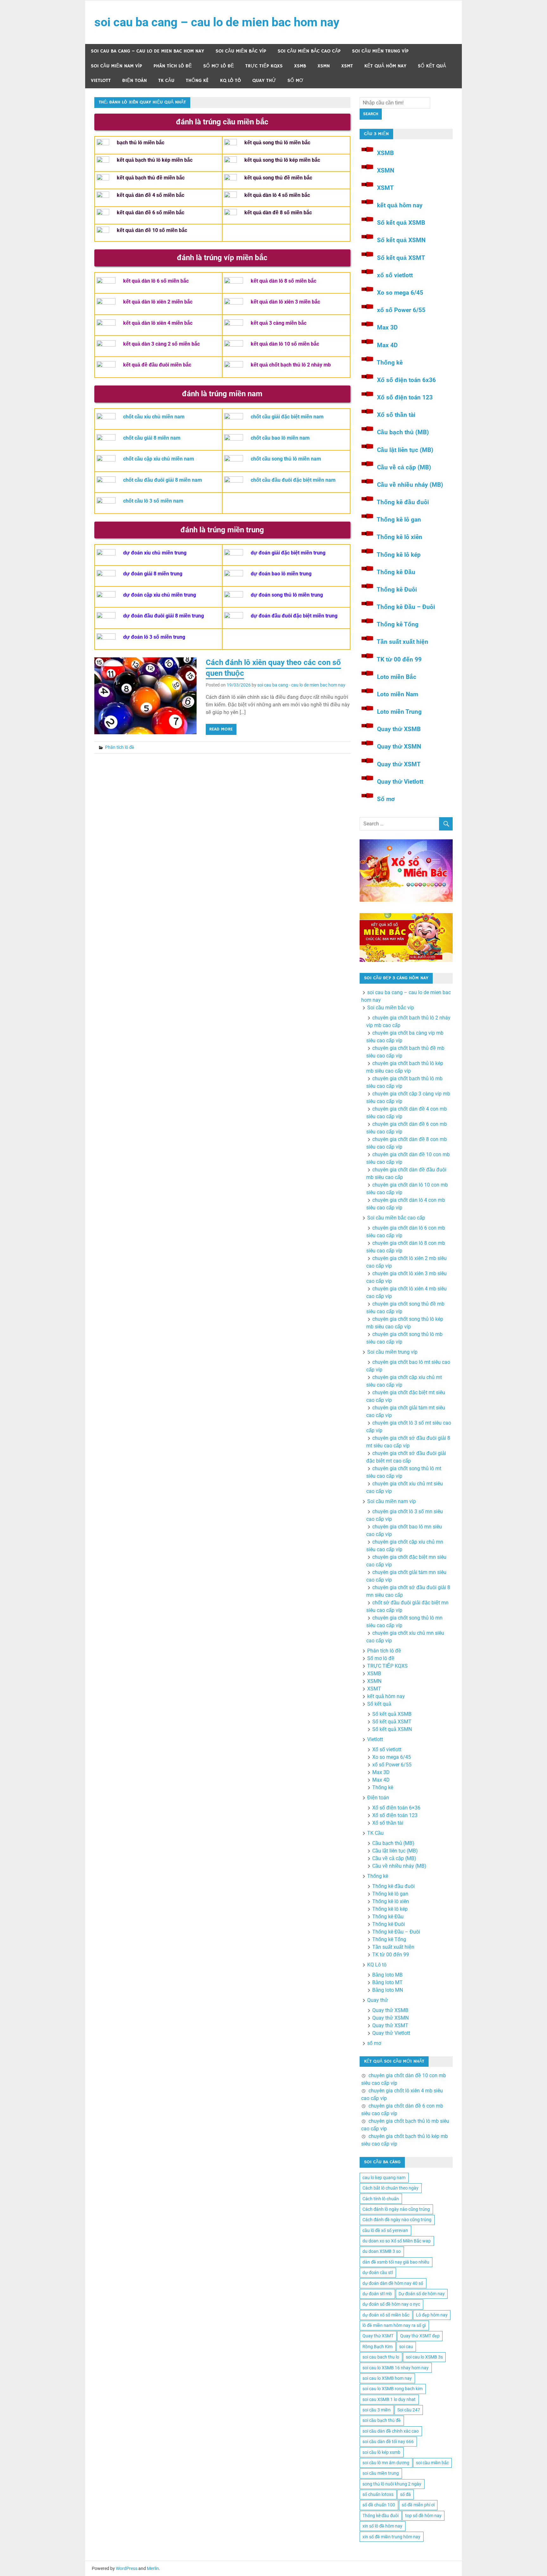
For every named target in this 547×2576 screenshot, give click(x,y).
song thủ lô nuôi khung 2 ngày (392, 2484)
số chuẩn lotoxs (378, 2494)
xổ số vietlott (395, 275)
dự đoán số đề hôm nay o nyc (391, 2304)
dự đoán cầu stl (378, 2272)
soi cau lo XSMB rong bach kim (393, 2389)
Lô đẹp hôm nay (432, 2315)
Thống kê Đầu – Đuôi (406, 607)
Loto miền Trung (399, 712)
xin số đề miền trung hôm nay (391, 2537)
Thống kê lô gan (399, 520)
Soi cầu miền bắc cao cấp (309, 51)
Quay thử (264, 81)
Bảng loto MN (388, 1990)
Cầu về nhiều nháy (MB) (410, 485)
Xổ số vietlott (387, 1749)
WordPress (127, 2568)
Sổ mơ (386, 799)
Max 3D (387, 327)
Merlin (153, 2568)
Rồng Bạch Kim (377, 2347)
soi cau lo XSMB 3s (424, 2357)
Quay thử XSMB (399, 729)
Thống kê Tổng (398, 624)
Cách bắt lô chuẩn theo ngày (390, 2188)
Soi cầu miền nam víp (116, 66)
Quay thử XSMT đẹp (420, 2336)
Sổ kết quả (432, 66)
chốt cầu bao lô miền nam (280, 438)
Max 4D (387, 345)
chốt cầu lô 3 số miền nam (153, 501)
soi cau (406, 2347)
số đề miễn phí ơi (418, 2505)
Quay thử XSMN (399, 746)
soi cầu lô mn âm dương (386, 2463)
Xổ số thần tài (396, 415)
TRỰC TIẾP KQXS (264, 66)
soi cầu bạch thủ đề (382, 2420)
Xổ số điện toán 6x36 (406, 380)
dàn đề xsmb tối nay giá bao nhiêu (396, 2262)
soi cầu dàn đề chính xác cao (391, 2431)
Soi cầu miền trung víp (380, 51)
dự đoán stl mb (377, 2294)
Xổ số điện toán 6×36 (396, 1808)
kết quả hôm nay (385, 66)
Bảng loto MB (387, 1975)
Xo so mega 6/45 (400, 293)
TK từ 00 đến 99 (399, 659)
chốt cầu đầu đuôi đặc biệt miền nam (293, 480)
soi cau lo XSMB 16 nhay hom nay (396, 2368)
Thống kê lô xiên (399, 537)
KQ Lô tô (230, 81)
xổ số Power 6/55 (401, 310)
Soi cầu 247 (409, 2410)
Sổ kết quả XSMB (401, 223)
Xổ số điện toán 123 (405, 397)
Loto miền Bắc (397, 677)
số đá (406, 2494)
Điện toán (135, 81)
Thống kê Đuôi (397, 589)
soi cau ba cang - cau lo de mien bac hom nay (301, 685)
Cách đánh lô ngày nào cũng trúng (396, 2209)
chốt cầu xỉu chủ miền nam (154, 417)
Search (371, 114)
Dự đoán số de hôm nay (422, 2294)
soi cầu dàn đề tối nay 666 (388, 2441)
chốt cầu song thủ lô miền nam (286, 459)
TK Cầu (166, 81)
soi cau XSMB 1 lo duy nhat (389, 2399)
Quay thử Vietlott (400, 782)
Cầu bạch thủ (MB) (403, 432)
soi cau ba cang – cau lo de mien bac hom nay (217, 22)
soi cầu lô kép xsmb (381, 2452)
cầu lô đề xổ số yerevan (385, 2230)
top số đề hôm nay (423, 2516)
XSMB (300, 66)
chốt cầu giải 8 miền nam (152, 438)
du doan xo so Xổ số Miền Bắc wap (397, 2241)
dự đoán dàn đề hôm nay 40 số (393, 2283)
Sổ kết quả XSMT (401, 258)
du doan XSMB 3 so (382, 2251)
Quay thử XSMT (399, 764)
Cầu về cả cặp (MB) (404, 467)
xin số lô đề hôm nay (382, 2526)
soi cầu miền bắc (432, 2463)
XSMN (324, 66)
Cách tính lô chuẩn (381, 2199)
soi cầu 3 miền (377, 2410)
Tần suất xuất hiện (402, 642)
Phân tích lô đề (173, 66)
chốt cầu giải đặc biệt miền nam (287, 417)
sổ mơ (295, 81)
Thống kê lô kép (399, 555)
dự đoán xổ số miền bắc (386, 2315)
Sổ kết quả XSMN (401, 240)
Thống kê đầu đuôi (403, 502)
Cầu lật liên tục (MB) (405, 450)
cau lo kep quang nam (384, 2178)
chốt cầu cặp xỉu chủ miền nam (159, 459)
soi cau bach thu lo (381, 2357)
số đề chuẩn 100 (379, 2505)
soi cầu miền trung (381, 2473)
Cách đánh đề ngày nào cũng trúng (397, 2220)
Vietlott (101, 81)
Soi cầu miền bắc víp (241, 51)
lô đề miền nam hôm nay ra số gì (394, 2325)
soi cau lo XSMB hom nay (387, 2378)
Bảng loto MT (387, 1982)
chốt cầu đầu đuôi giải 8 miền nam (163, 480)
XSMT (347, 66)
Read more (221, 729)
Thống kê (197, 81)
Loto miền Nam (398, 694)
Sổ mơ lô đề (219, 66)
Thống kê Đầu (396, 572)
